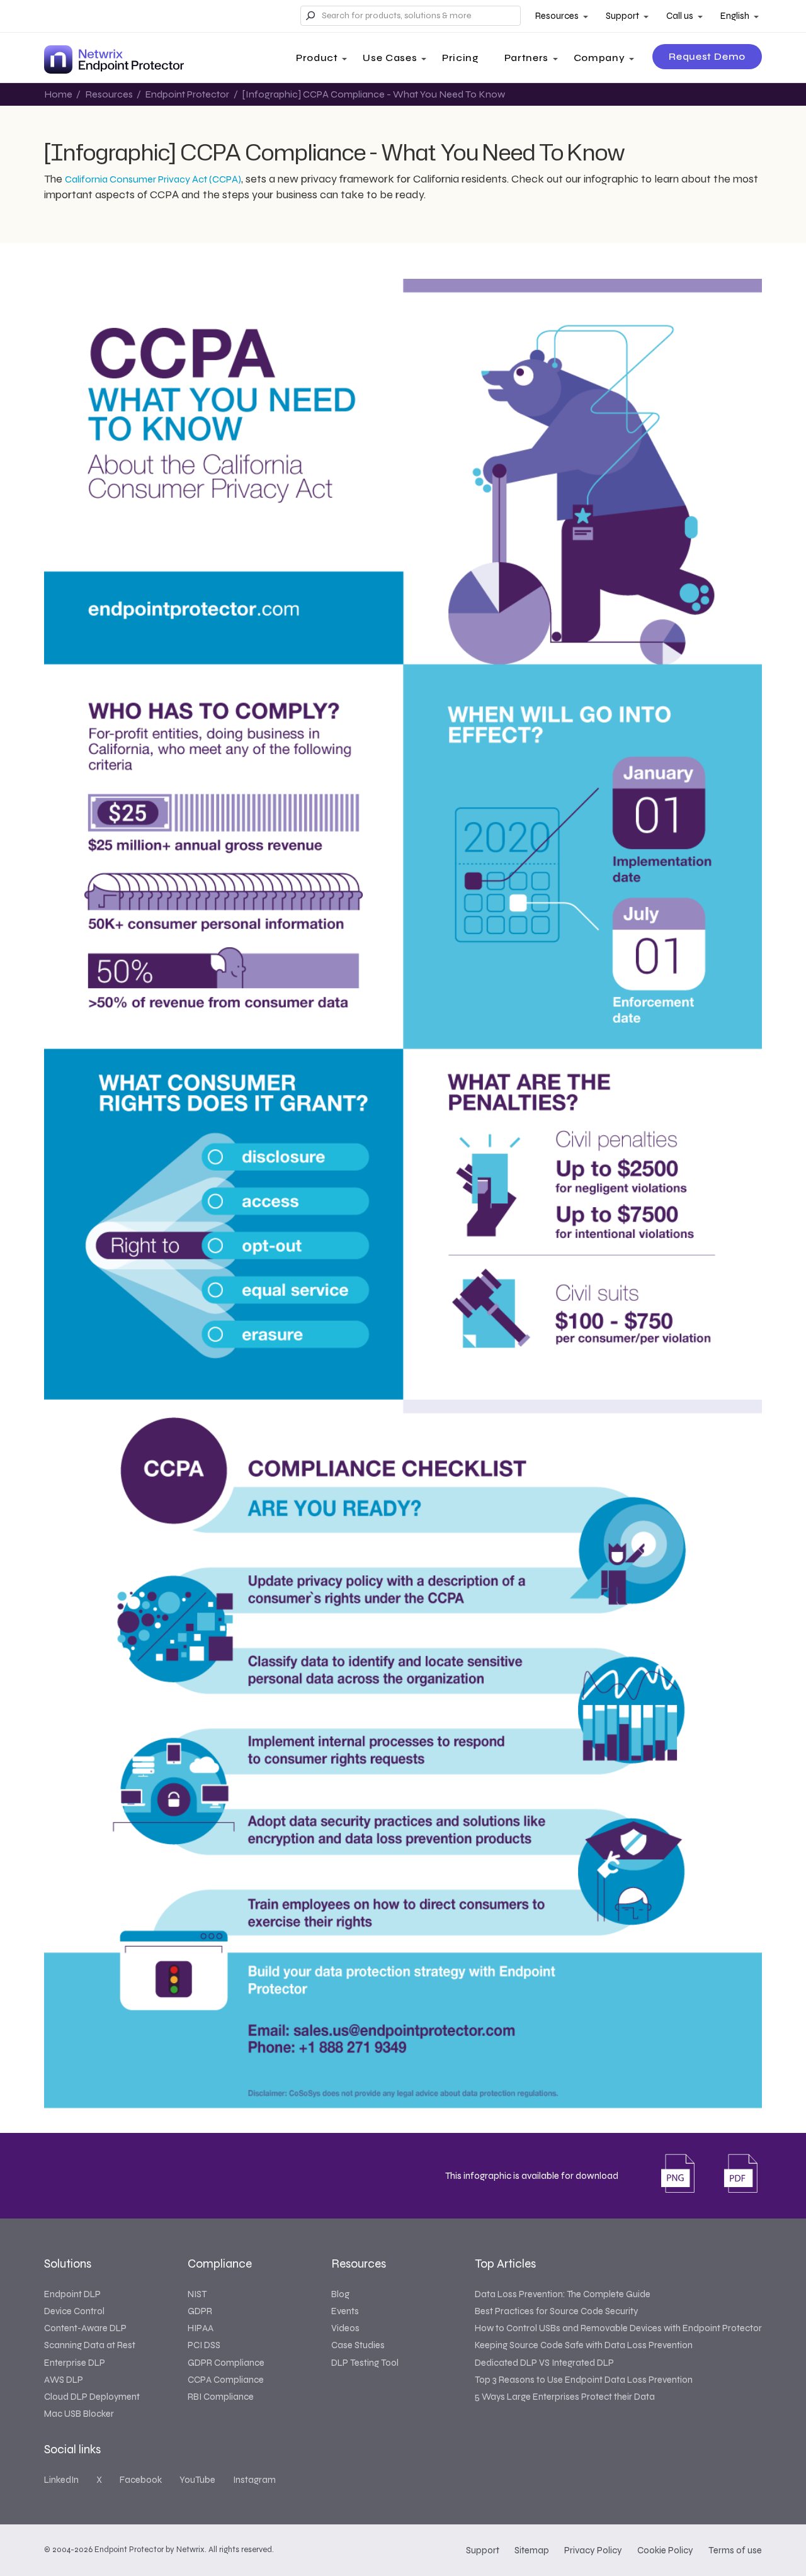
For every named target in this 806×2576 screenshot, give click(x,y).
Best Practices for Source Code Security (556, 2311)
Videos (345, 2328)
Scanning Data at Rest (90, 2345)
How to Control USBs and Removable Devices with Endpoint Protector (618, 2328)
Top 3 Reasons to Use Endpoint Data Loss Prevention (584, 2380)
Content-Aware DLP (85, 2328)
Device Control (74, 2311)
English (735, 16)
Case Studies (358, 2345)
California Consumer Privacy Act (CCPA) (153, 179)
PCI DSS (204, 2345)
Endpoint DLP (72, 2294)
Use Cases (390, 58)
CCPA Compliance (226, 2380)
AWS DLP (64, 2380)
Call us (680, 16)
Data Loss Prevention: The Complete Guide (563, 2294)
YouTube (197, 2480)
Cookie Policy (665, 2550)
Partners (526, 58)
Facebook (141, 2480)
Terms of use (735, 2550)
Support (622, 16)
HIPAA (201, 2328)
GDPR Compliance (226, 2363)
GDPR (200, 2311)
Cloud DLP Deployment (92, 2397)
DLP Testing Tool (365, 2363)
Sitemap (532, 2550)
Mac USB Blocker (79, 2414)
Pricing (460, 58)
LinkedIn (61, 2480)
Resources (557, 16)
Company (599, 58)
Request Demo (707, 56)
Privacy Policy (593, 2550)
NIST (197, 2294)
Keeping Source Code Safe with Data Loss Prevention (584, 2345)
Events (345, 2311)
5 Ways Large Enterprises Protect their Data (565, 2397)
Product (317, 58)
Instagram (254, 2480)
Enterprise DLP (75, 2363)
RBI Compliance (221, 2397)
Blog (340, 2294)
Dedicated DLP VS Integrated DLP (544, 2363)
